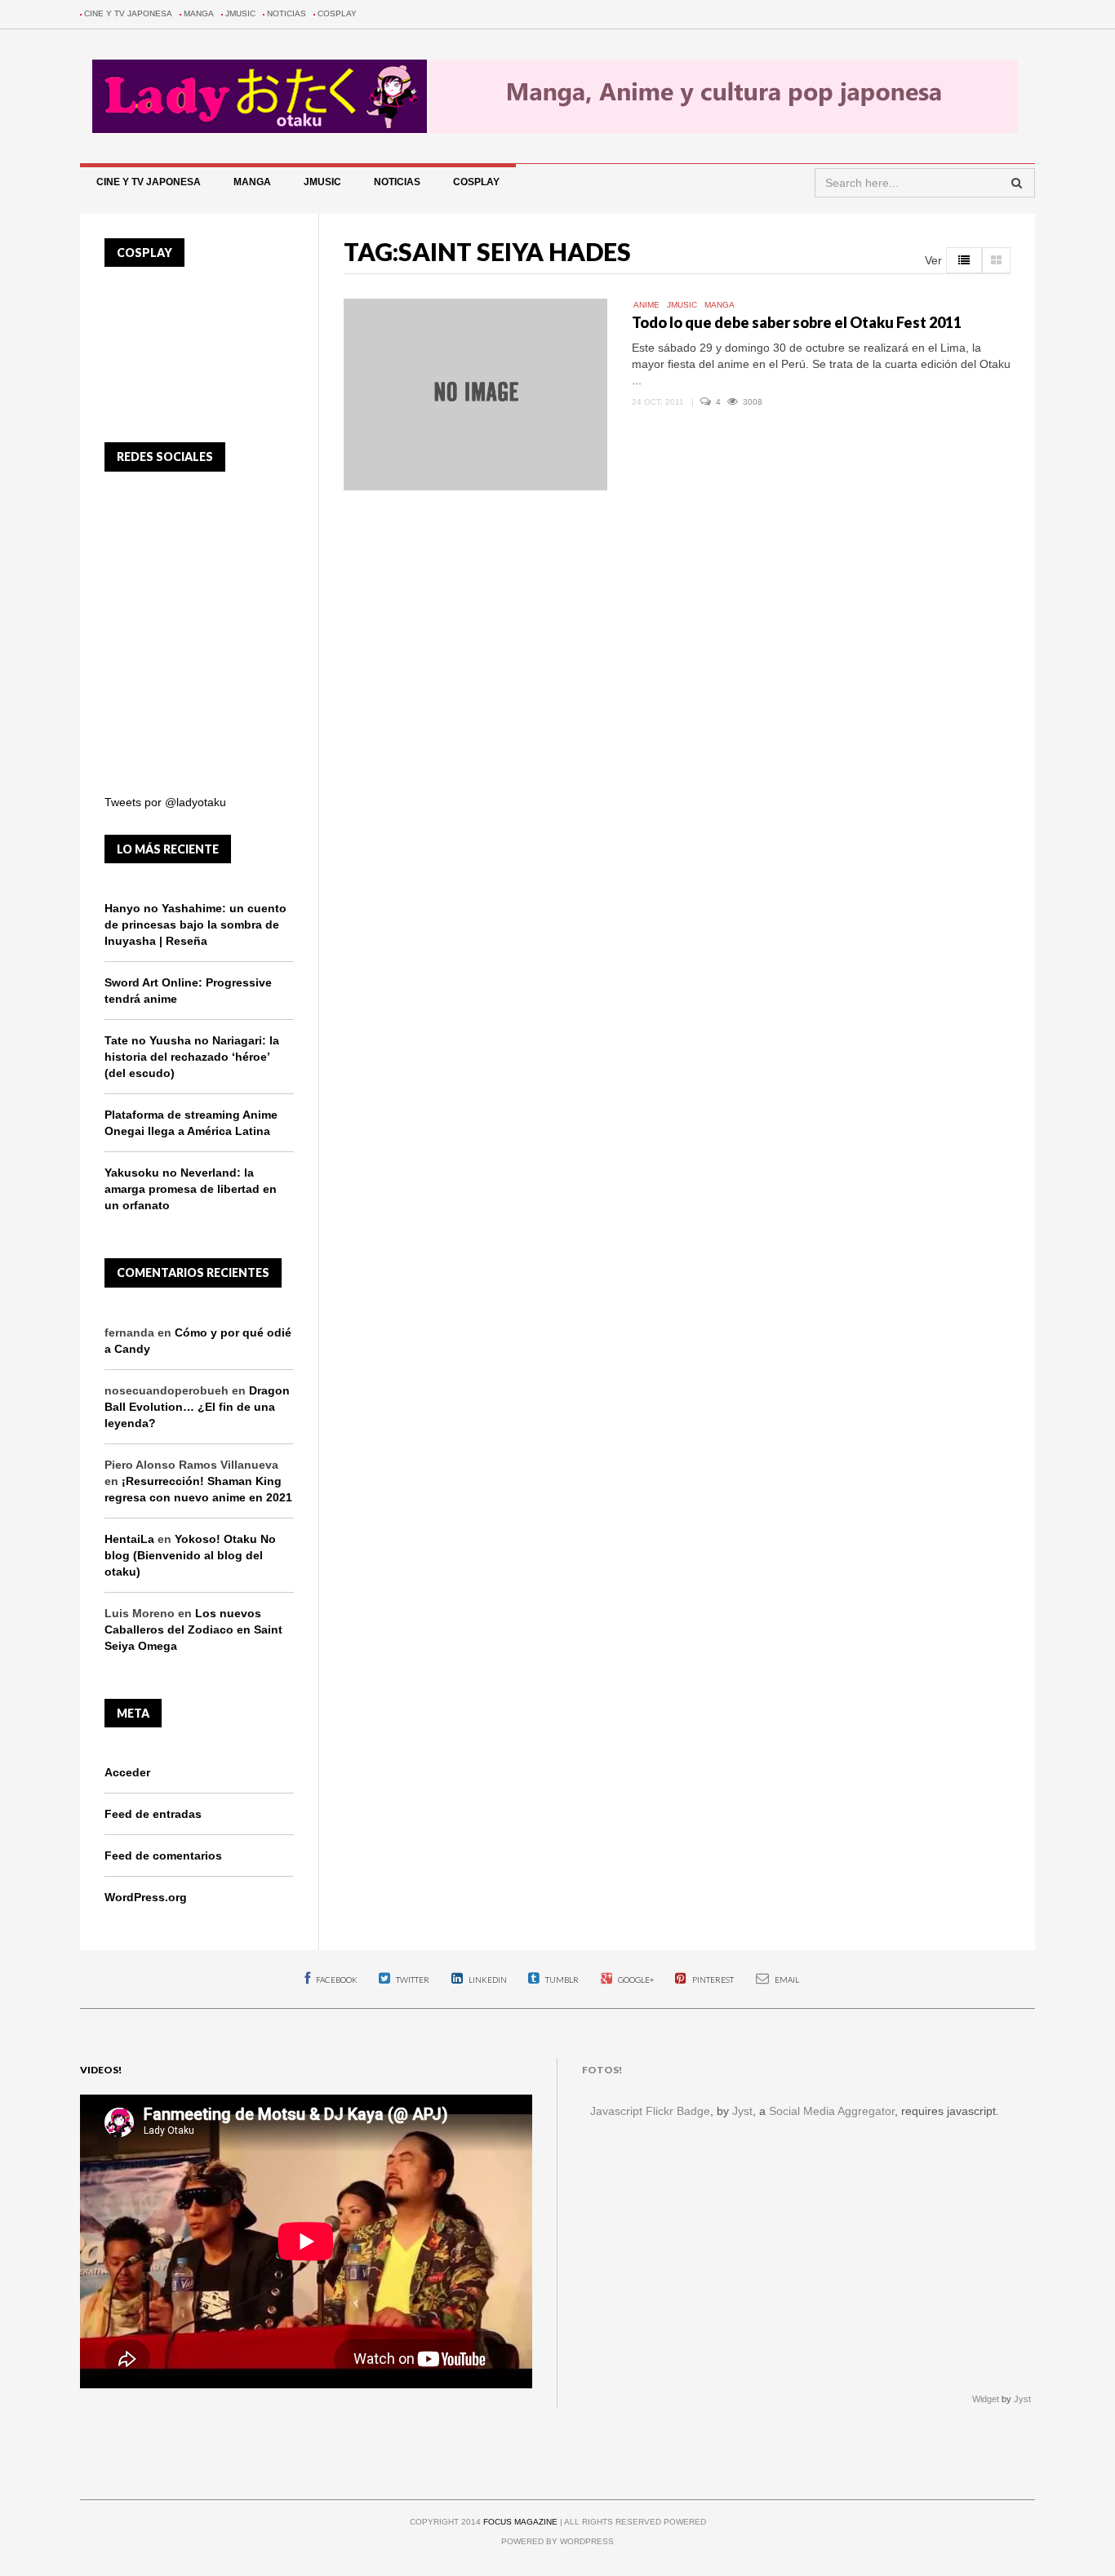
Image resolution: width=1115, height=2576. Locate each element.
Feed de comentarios (163, 1856)
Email (786, 1980)
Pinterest (712, 1980)
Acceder (127, 1772)
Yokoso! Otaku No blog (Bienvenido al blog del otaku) (190, 1555)
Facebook (336, 1980)
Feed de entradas (153, 1814)
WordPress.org (146, 1897)
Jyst (742, 2111)
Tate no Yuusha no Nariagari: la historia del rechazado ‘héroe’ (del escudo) (192, 1057)
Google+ (635, 1980)
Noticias (287, 13)
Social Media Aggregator (832, 2111)
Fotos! (602, 2070)
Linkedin (487, 1980)
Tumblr (561, 1980)
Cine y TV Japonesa (128, 13)
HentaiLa (129, 1539)
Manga (199, 13)
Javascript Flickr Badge (650, 2111)
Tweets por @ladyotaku (165, 802)
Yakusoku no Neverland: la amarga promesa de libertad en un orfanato (191, 1189)
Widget (986, 2399)
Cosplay (337, 13)
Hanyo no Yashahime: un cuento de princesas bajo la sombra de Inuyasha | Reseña (195, 924)
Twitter (412, 1980)
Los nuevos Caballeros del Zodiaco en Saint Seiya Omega (193, 1629)
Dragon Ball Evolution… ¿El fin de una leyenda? (197, 1407)
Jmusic (240, 13)
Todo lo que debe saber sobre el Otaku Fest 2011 (797, 322)
